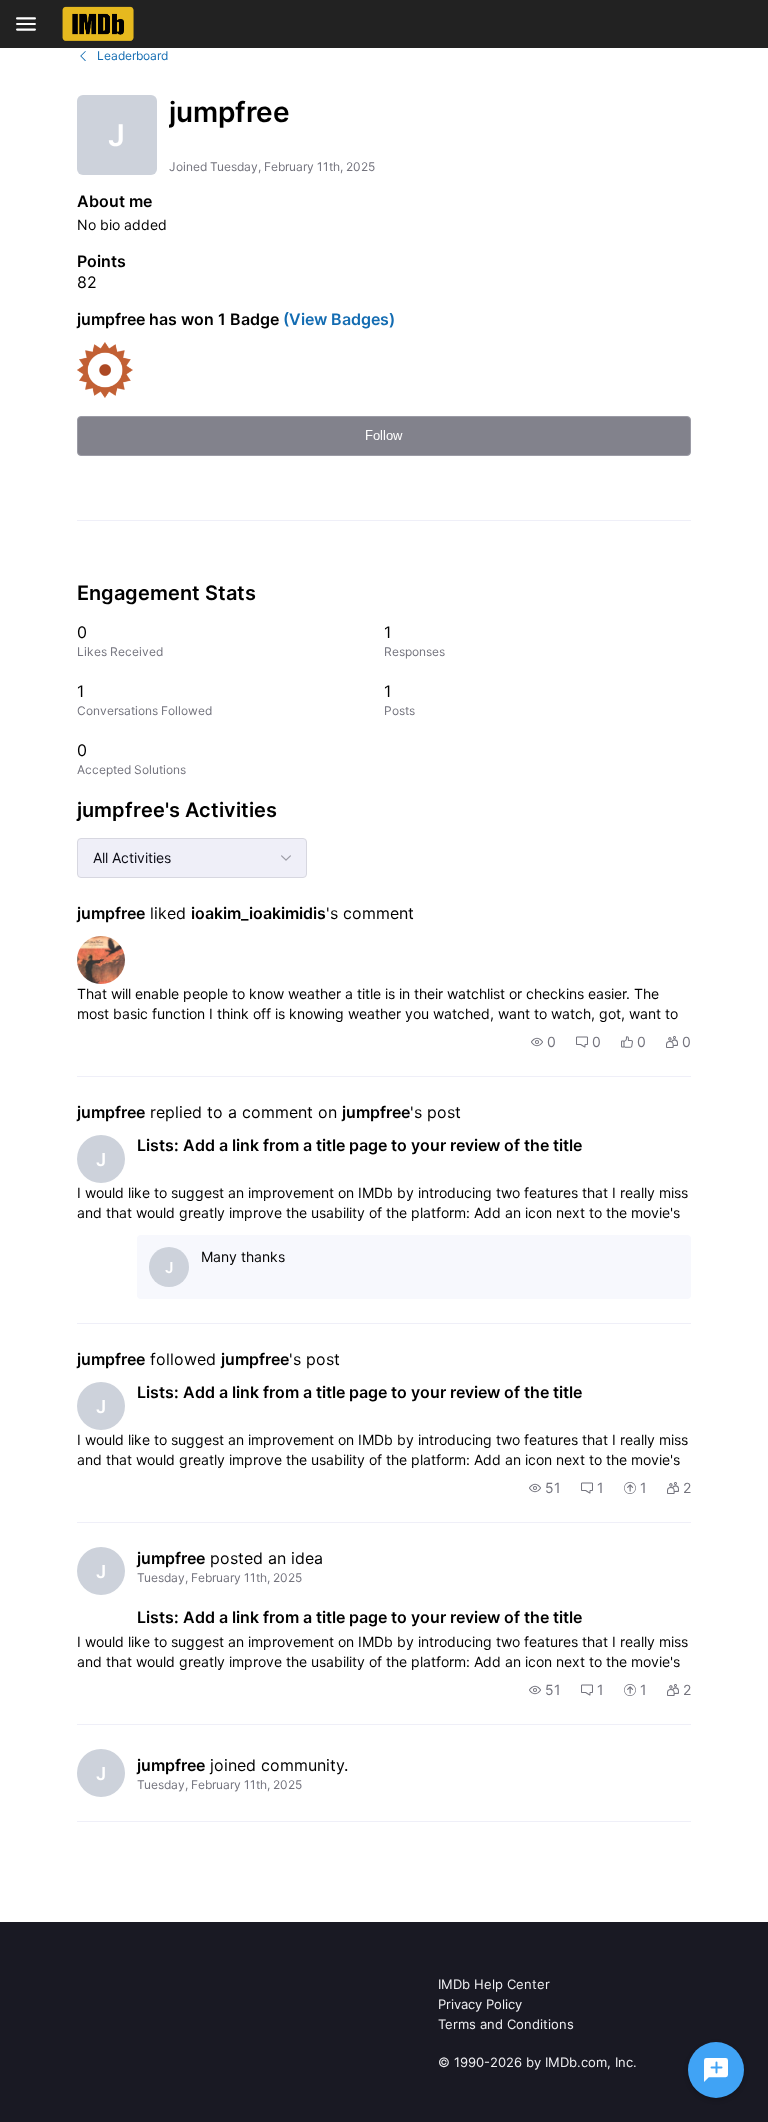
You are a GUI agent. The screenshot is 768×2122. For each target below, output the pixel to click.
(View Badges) (337, 319)
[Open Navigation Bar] (32, 24)
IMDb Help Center (494, 1984)
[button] (543, 1042)
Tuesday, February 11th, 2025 (219, 1577)
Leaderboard (132, 55)
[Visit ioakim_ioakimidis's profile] (101, 960)
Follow (383, 435)
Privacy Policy (480, 2004)
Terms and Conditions (506, 2024)
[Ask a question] (716, 2070)
